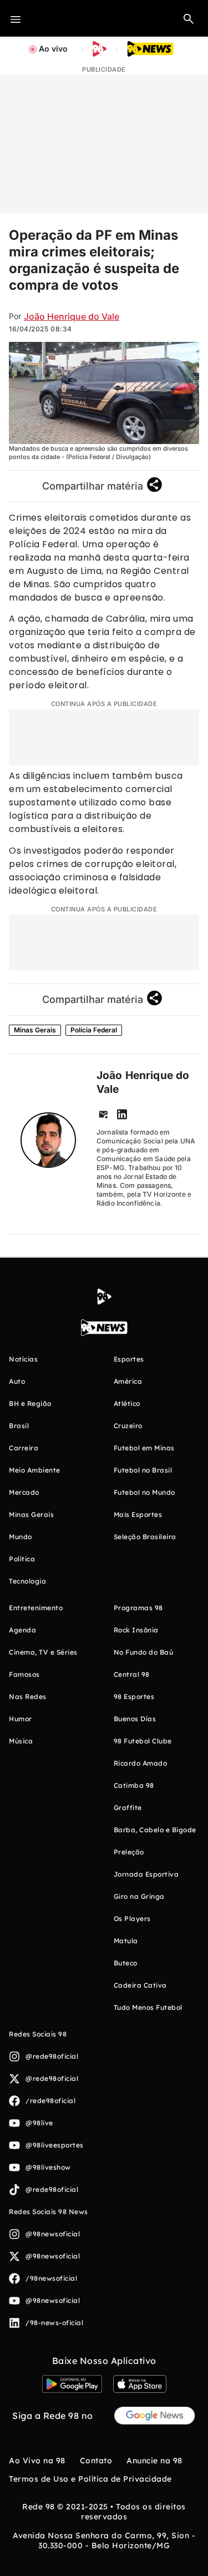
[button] (189, 18)
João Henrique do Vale (72, 316)
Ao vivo (53, 49)
